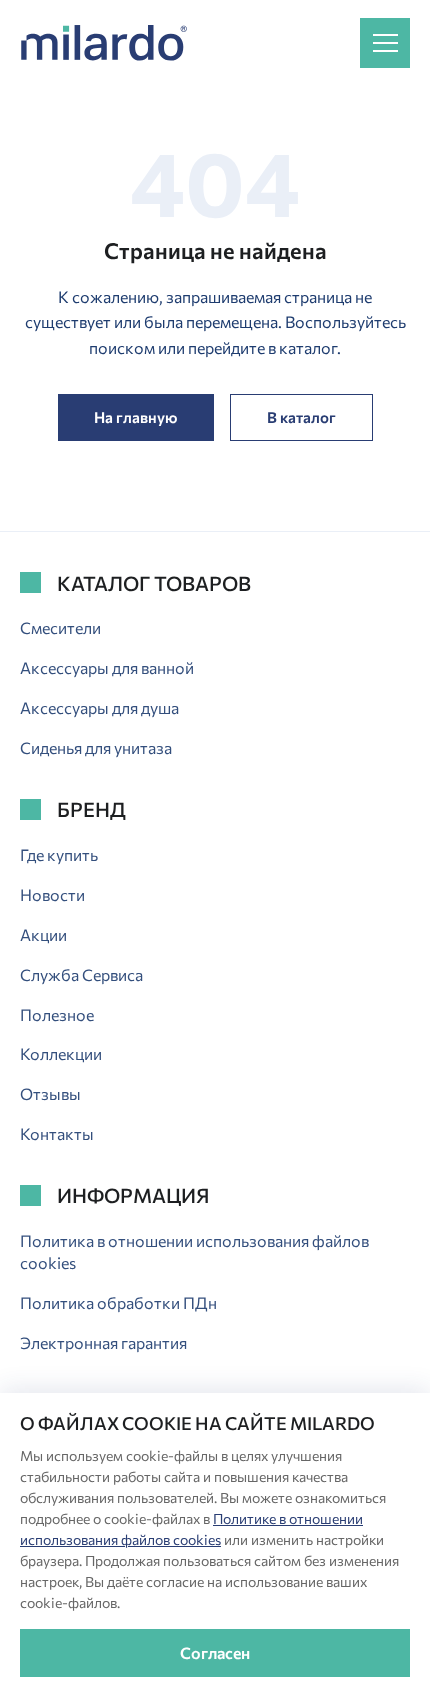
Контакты (57, 1133)
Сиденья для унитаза (96, 747)
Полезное (57, 1014)
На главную (136, 417)
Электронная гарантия (103, 1342)
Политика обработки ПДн (118, 1302)
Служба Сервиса (81, 974)
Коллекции (61, 1053)
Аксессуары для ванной (107, 667)
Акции (43, 934)
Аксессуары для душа (99, 707)
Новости (52, 894)
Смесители (60, 627)
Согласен (215, 1652)
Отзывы (50, 1093)
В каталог (301, 417)
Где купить (59, 854)
